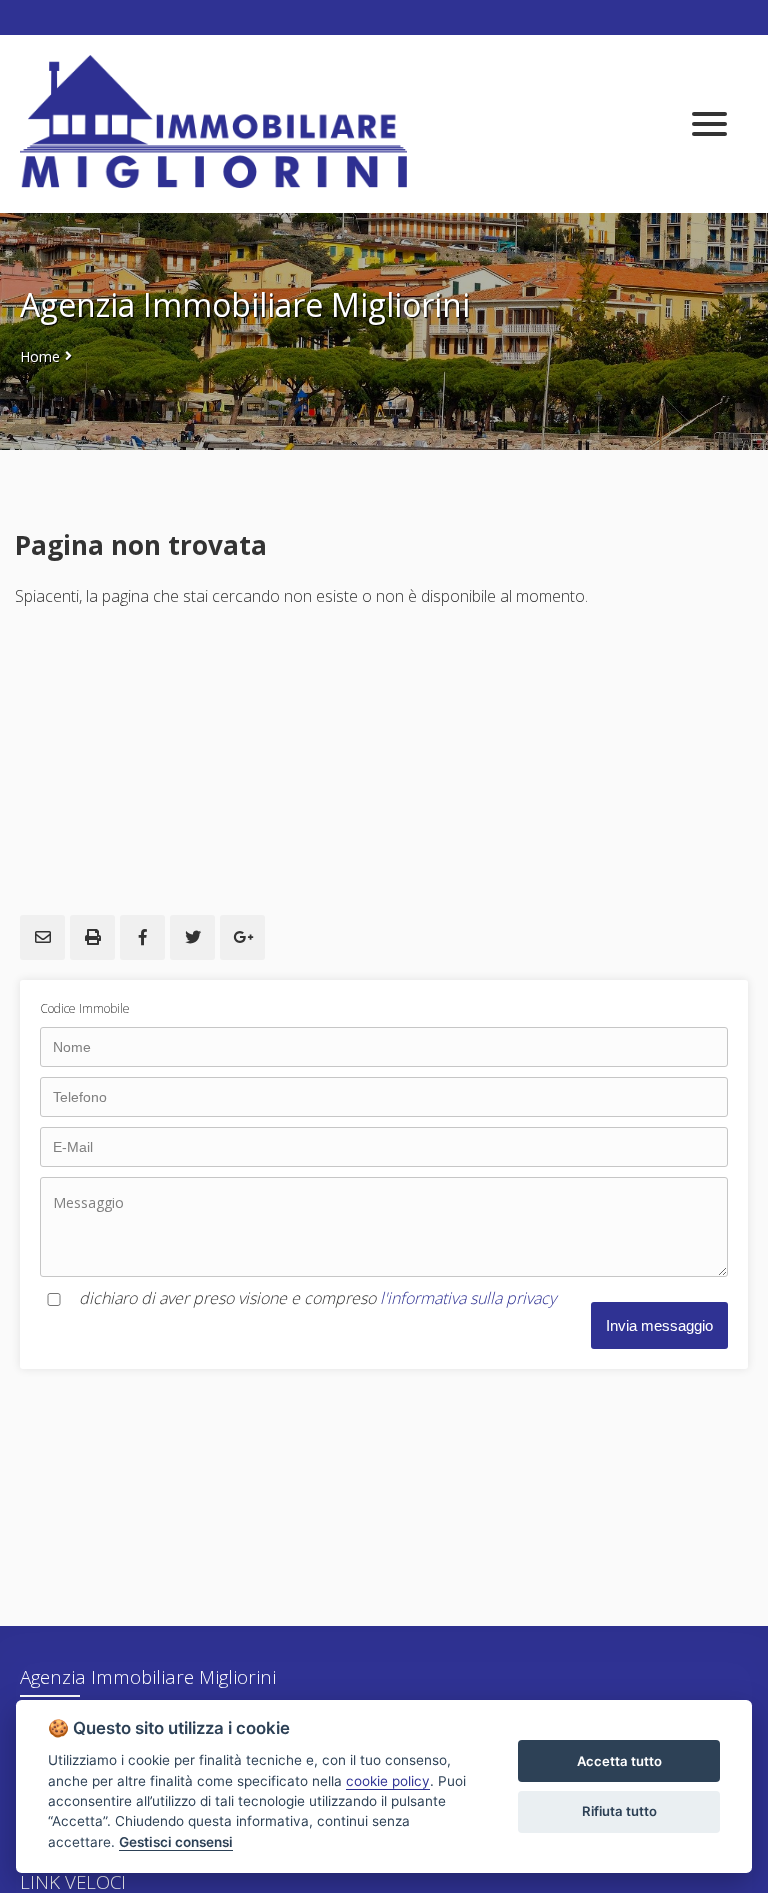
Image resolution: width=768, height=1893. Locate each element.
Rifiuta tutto (619, 1811)
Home (40, 356)
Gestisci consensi (176, 1842)
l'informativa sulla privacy (468, 1298)
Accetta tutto (619, 1761)
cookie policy (388, 1781)
